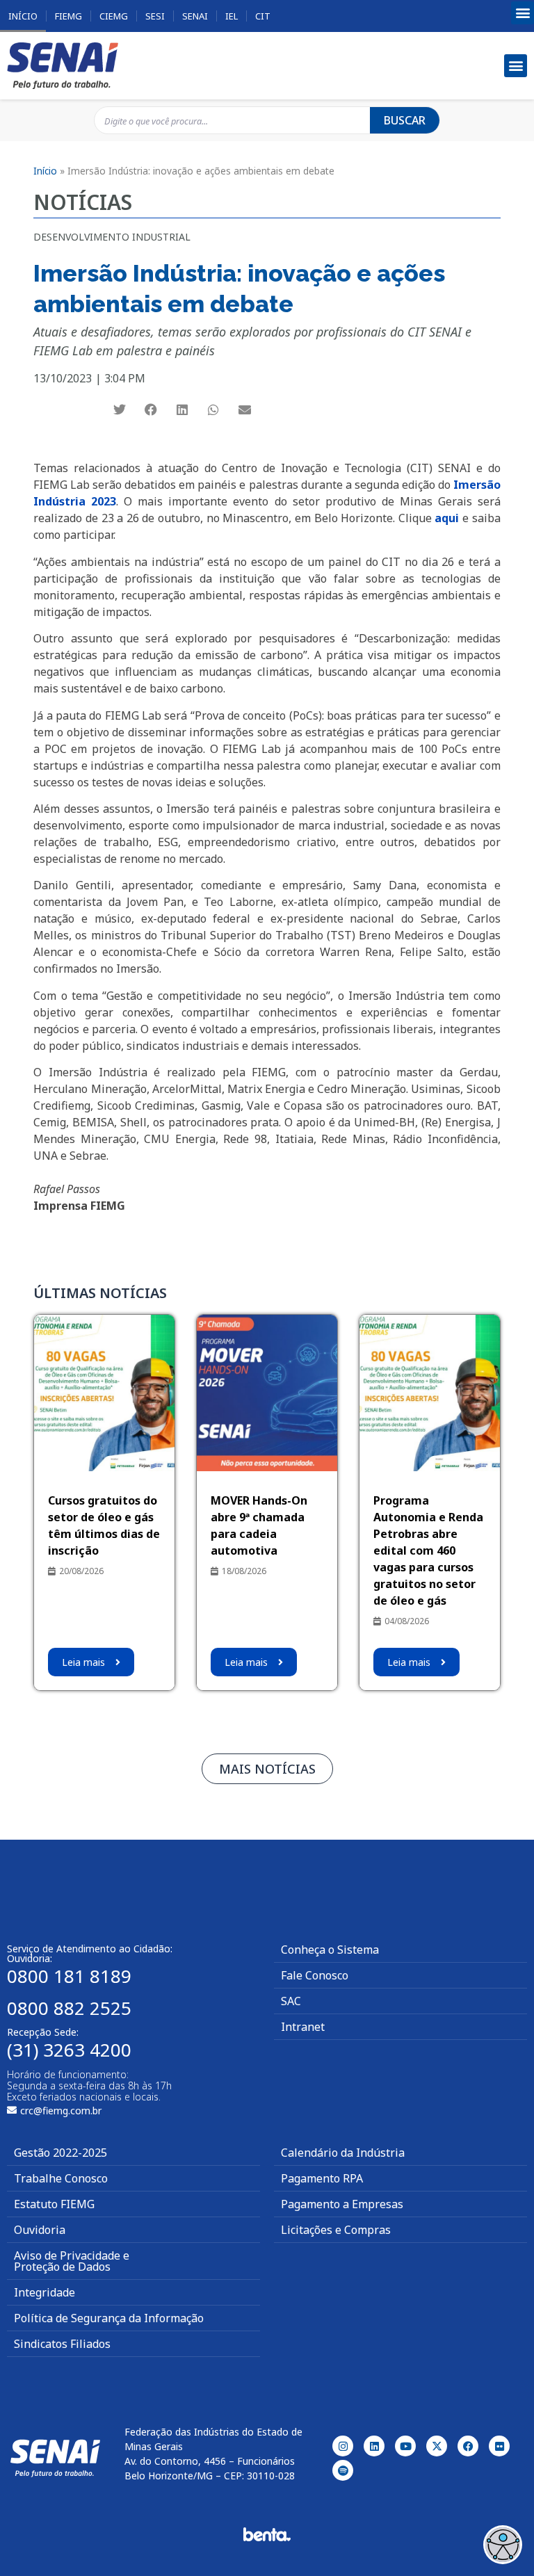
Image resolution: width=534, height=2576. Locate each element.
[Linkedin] (374, 2446)
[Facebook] (468, 2446)
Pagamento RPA (322, 2178)
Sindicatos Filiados (62, 2344)
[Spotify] (343, 2470)
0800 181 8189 (69, 1976)
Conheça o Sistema (330, 1950)
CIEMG (114, 16)
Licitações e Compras (336, 2230)
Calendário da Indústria (343, 2153)
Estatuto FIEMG (54, 2204)
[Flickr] (499, 2446)
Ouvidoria (40, 2230)
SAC (291, 2001)
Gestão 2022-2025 (60, 2153)
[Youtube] (405, 2446)
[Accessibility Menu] (503, 2545)
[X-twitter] (437, 2446)
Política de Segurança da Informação (109, 2318)
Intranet (303, 2027)
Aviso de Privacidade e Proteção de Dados (72, 2261)
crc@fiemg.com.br (61, 2111)
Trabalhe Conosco (61, 2178)
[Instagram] (343, 2446)
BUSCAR (405, 120)
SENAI (195, 16)
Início (23, 16)
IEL (232, 16)
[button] (523, 13)
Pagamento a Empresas (342, 2204)
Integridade (44, 2292)
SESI (155, 16)
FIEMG (68, 16)
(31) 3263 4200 (69, 2050)
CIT (263, 16)
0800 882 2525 (69, 2008)
